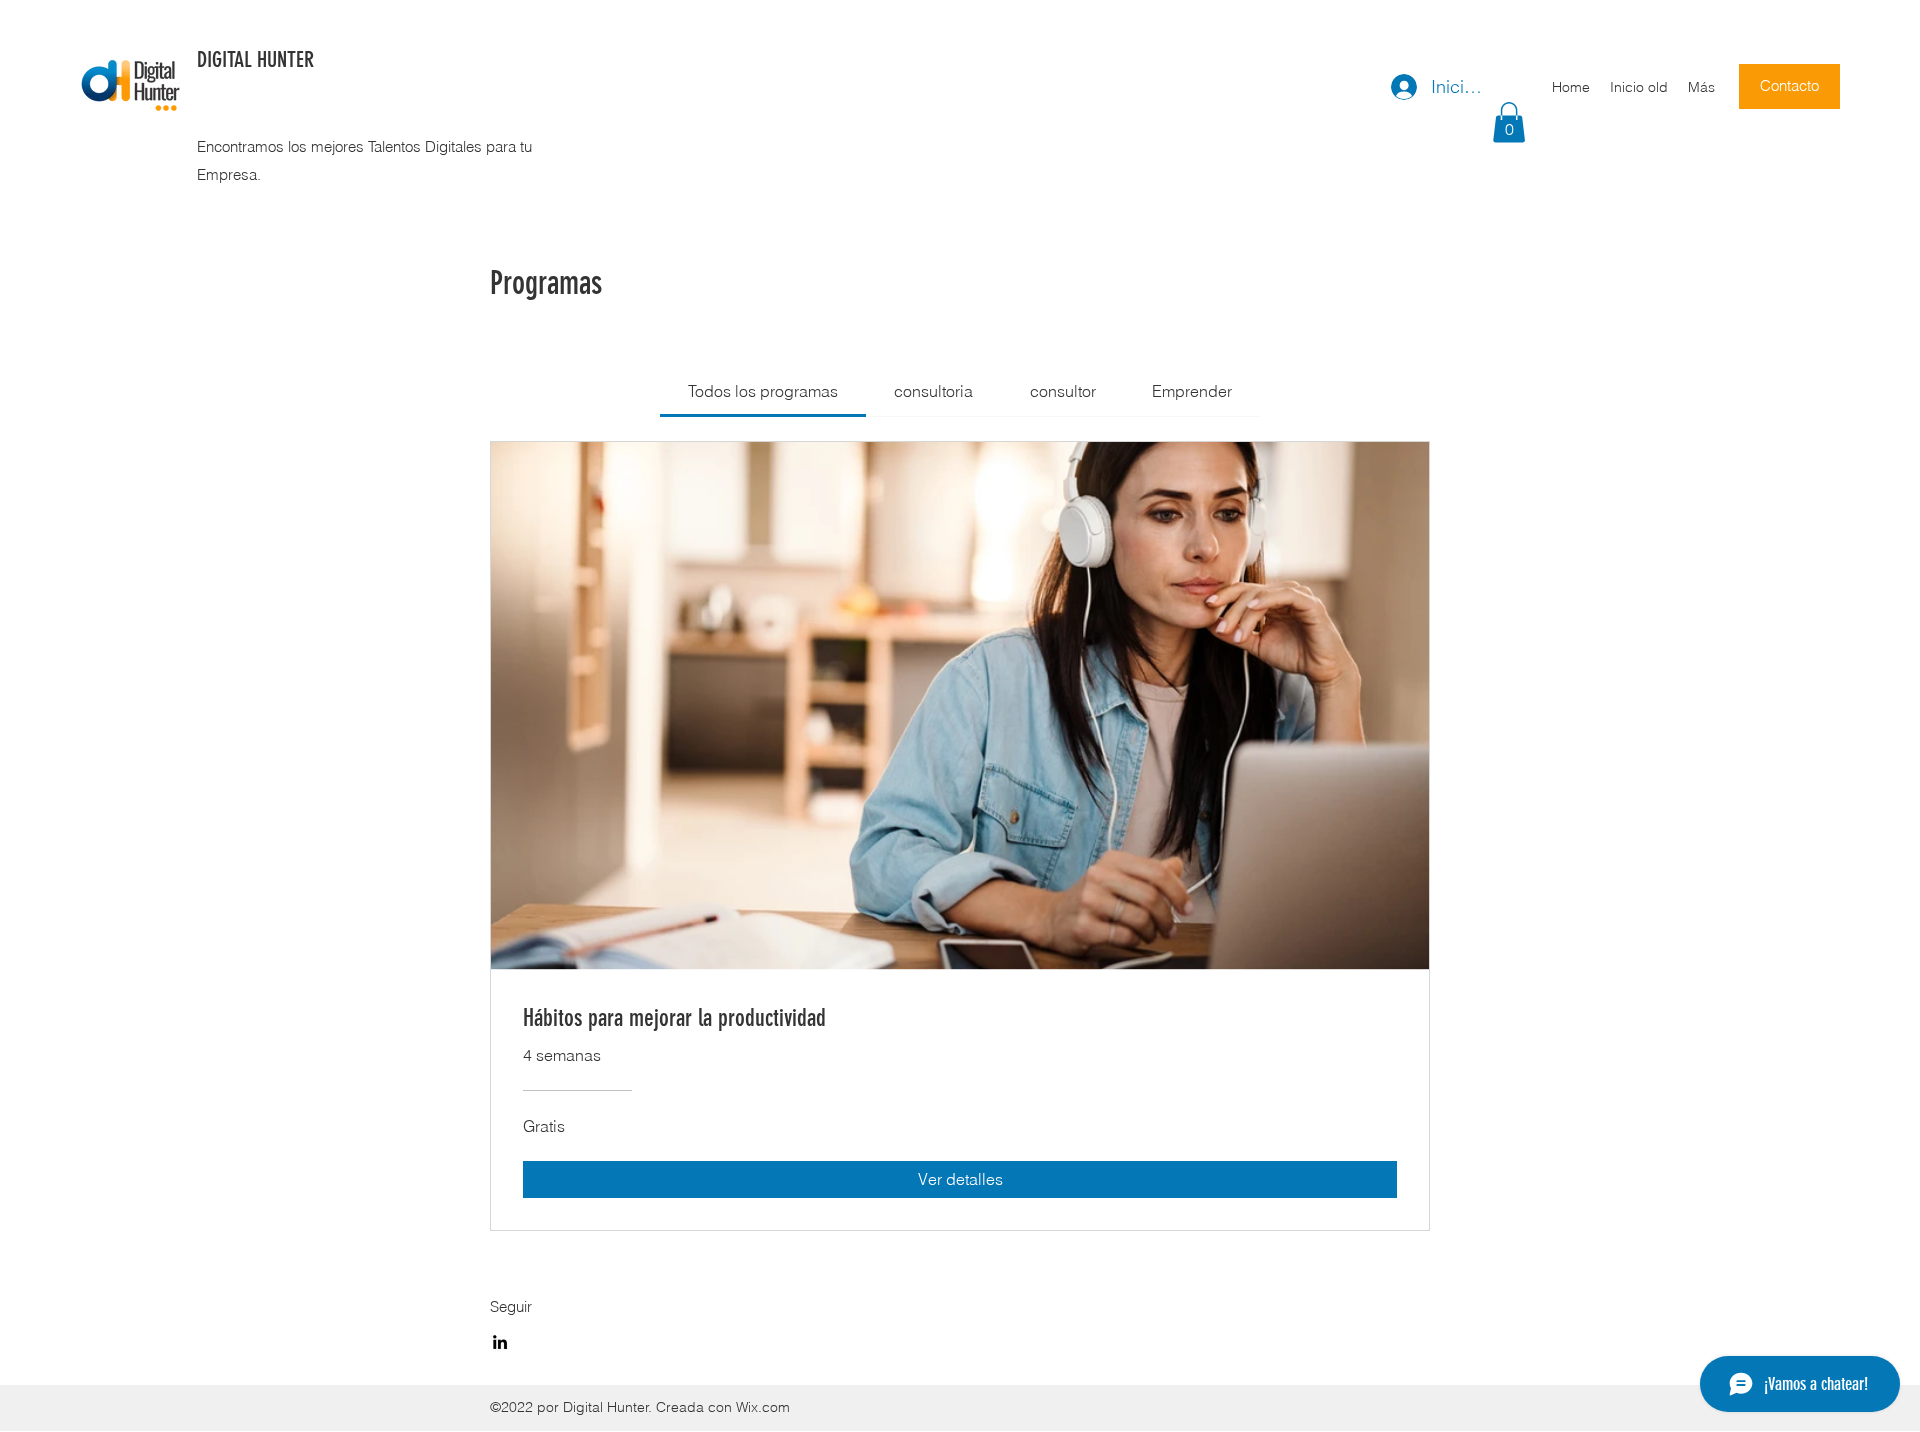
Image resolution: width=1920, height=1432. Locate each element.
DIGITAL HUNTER (255, 59)
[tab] (763, 391)
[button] (1509, 122)
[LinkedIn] (500, 1342)
